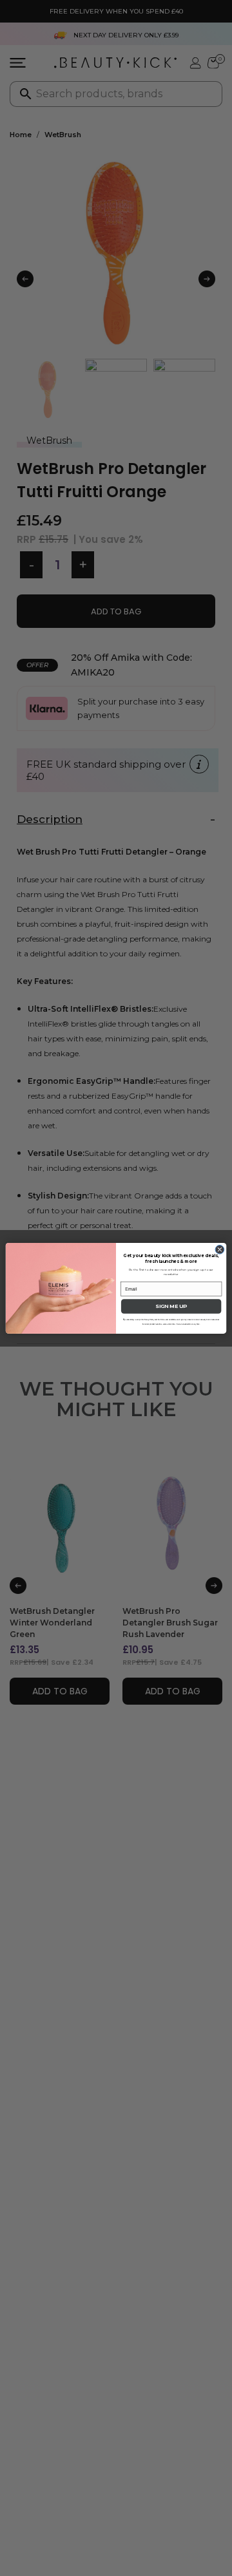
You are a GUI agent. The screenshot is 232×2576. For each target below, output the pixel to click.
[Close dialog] (220, 1249)
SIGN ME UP (171, 1306)
